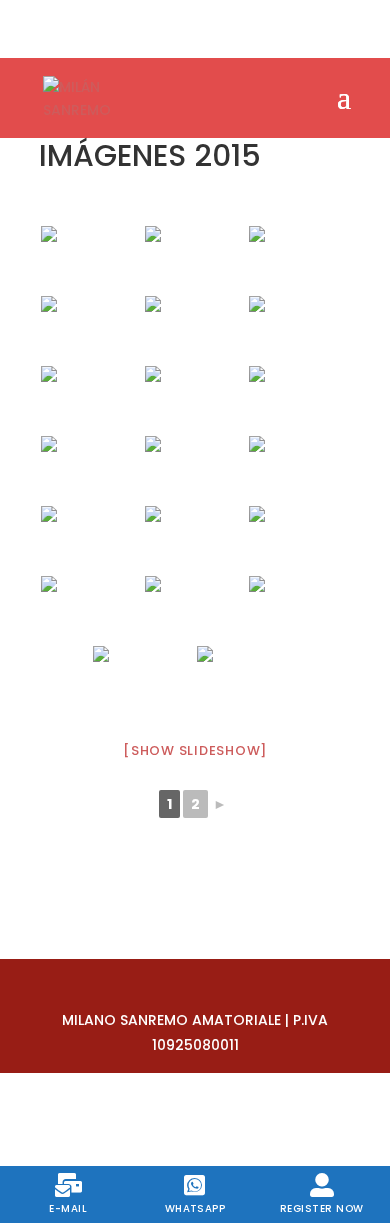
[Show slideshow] (195, 750)
